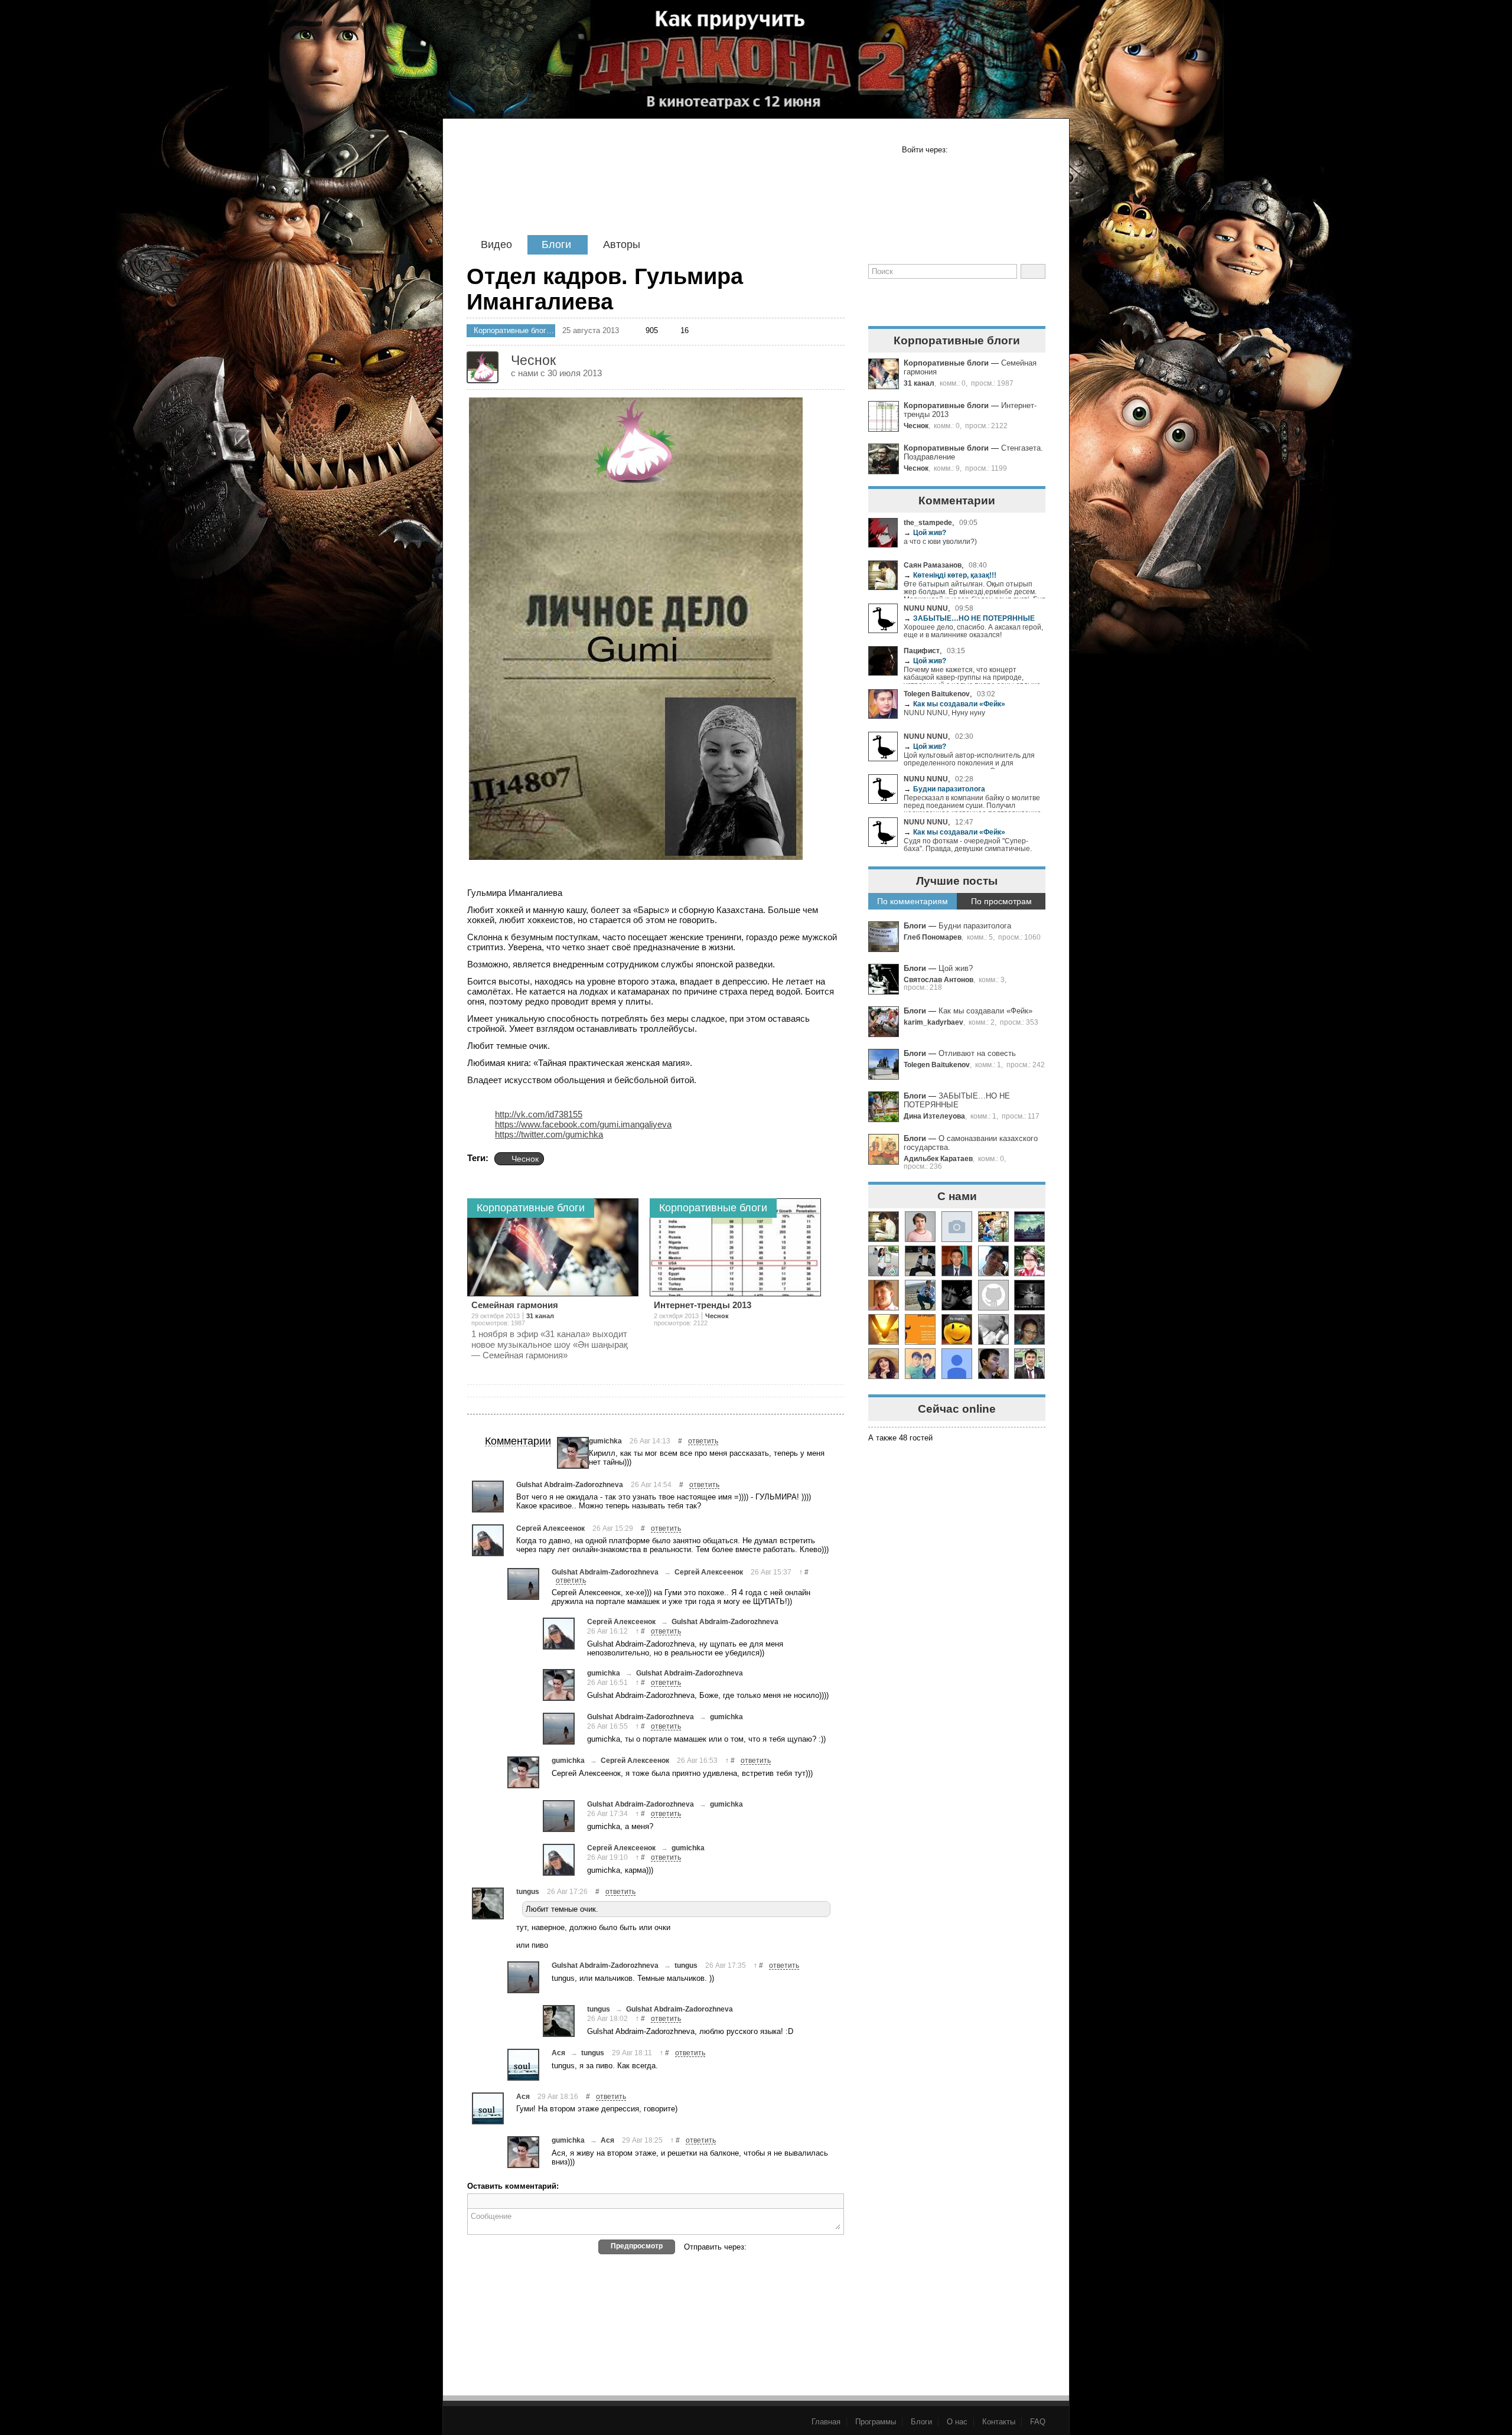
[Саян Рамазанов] (884, 1227)
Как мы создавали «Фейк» (954, 704)
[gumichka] (573, 1453)
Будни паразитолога (944, 789)
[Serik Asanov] (920, 1364)
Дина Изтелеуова (934, 1116)
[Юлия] (993, 1227)
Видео (496, 245)
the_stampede (928, 522)
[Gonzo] (568, 188)
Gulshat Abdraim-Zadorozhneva (570, 1484)
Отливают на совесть (977, 1053)
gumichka (605, 1441)
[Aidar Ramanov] (957, 1261)
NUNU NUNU (926, 608)
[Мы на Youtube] (1029, 299)
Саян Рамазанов (933, 565)
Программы (876, 2422)
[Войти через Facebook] (962, 150)
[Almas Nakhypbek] (993, 1364)
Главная (826, 2422)
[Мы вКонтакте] (993, 299)
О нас (957, 2422)
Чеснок (916, 426)
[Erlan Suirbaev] (920, 1261)
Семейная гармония (515, 1305)
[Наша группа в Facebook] (920, 299)
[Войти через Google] (1016, 150)
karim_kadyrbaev (933, 1022)
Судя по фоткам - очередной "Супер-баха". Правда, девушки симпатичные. (968, 845)
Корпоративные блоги (946, 363)
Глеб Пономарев (933, 937)
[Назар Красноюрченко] (957, 1295)
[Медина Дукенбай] (957, 1227)
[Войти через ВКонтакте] (980, 150)
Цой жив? (925, 532)
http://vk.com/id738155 (539, 1114)
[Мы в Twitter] (956, 299)
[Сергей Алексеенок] (488, 1540)
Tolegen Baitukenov (937, 694)
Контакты (999, 2422)
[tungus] (488, 1903)
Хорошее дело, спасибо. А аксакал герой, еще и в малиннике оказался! (973, 631)
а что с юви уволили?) (940, 541)
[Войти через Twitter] (998, 150)
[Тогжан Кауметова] (1029, 1227)
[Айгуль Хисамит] (920, 1329)
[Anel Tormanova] (1029, 1261)
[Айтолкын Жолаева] (884, 1261)
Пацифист (922, 651)
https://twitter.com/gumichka (549, 1134)
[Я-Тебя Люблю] (884, 1329)
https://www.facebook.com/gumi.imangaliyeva (583, 1124)
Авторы (622, 245)
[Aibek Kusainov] (993, 1261)
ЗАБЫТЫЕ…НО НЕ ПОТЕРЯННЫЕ (969, 618)
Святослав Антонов (939, 979)
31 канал (919, 383)
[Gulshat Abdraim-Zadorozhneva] (488, 1497)
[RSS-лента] (883, 299)
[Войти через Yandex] (1035, 150)
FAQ (1038, 2422)
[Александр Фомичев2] (993, 1295)
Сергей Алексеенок (550, 1528)
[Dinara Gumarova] (1029, 1329)
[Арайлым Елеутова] (884, 1364)
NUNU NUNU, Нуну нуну (944, 713)
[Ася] (523, 2065)
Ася (558, 2053)
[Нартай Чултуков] (1029, 1364)
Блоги (556, 245)
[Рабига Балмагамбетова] (957, 1329)
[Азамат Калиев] (993, 1329)
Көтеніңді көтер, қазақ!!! (950, 575)
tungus (528, 1891)
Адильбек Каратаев (938, 1158)
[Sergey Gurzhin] (920, 1295)
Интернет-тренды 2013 (703, 1305)
